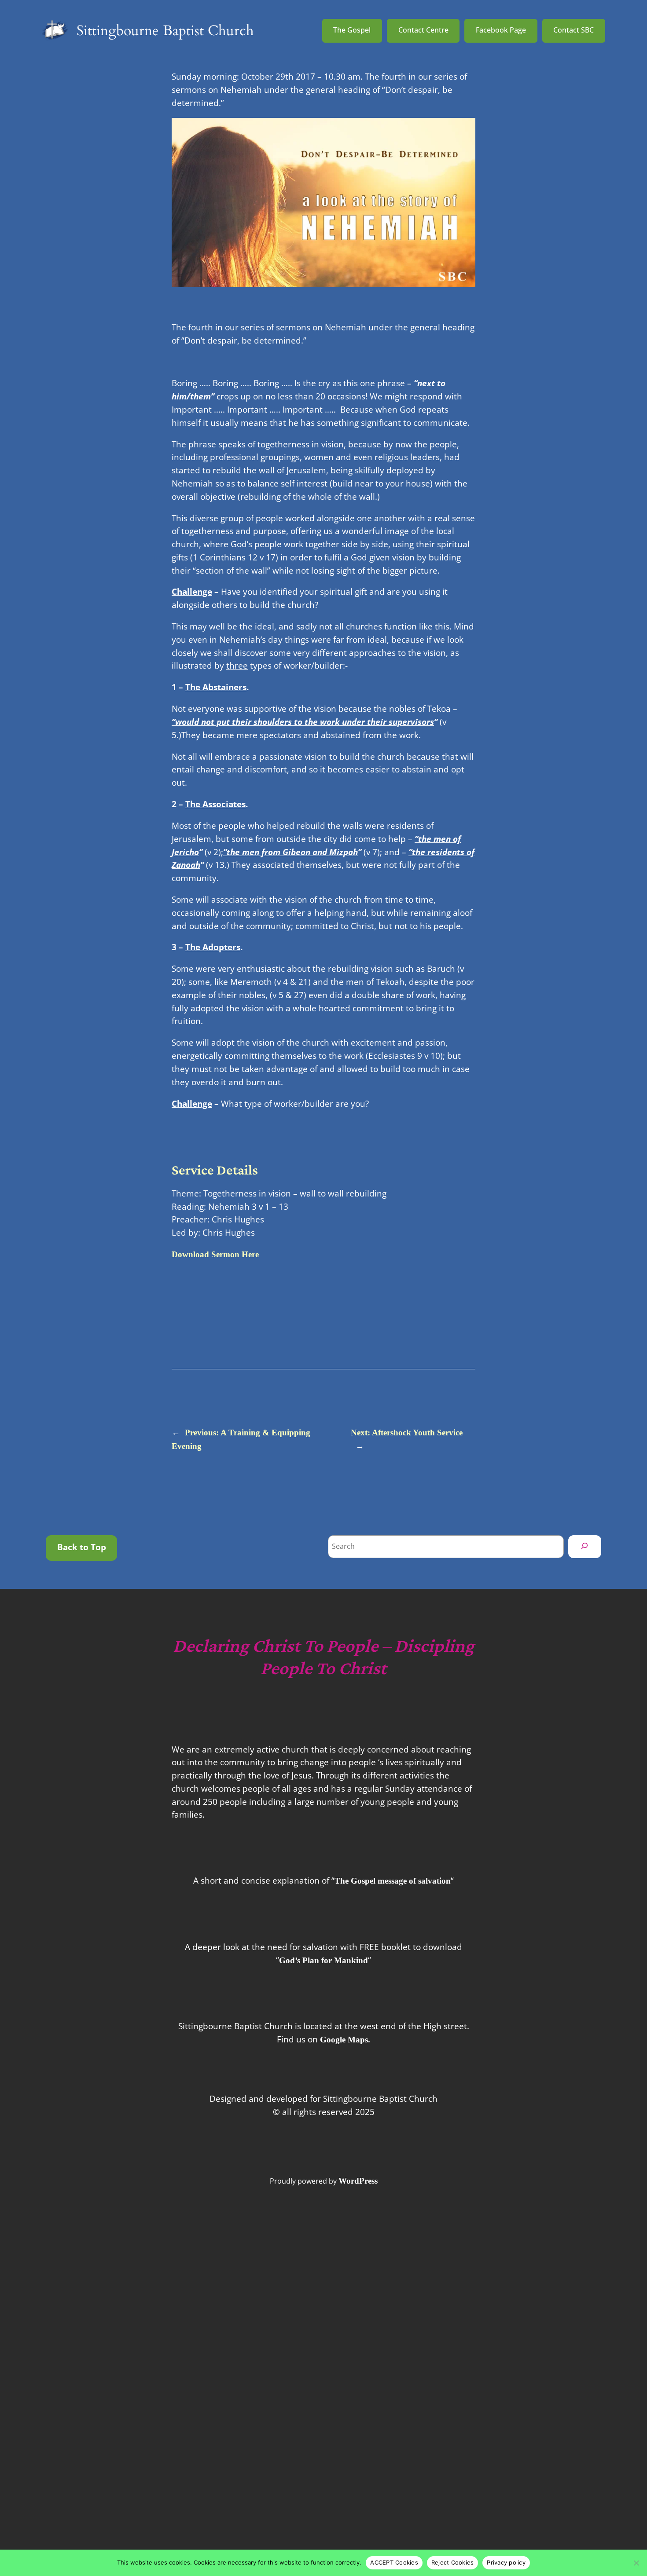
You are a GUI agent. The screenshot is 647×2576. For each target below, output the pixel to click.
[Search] (585, 1547)
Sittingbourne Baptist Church (165, 31)
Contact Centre (423, 30)
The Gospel (352, 30)
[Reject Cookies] (636, 2563)
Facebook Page (501, 30)
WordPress (358, 2181)
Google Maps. (345, 2040)
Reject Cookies (453, 2562)
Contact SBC (573, 30)
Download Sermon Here (215, 1254)
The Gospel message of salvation (393, 1881)
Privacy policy (506, 2562)
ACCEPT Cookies (394, 2562)
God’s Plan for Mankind (323, 1960)
